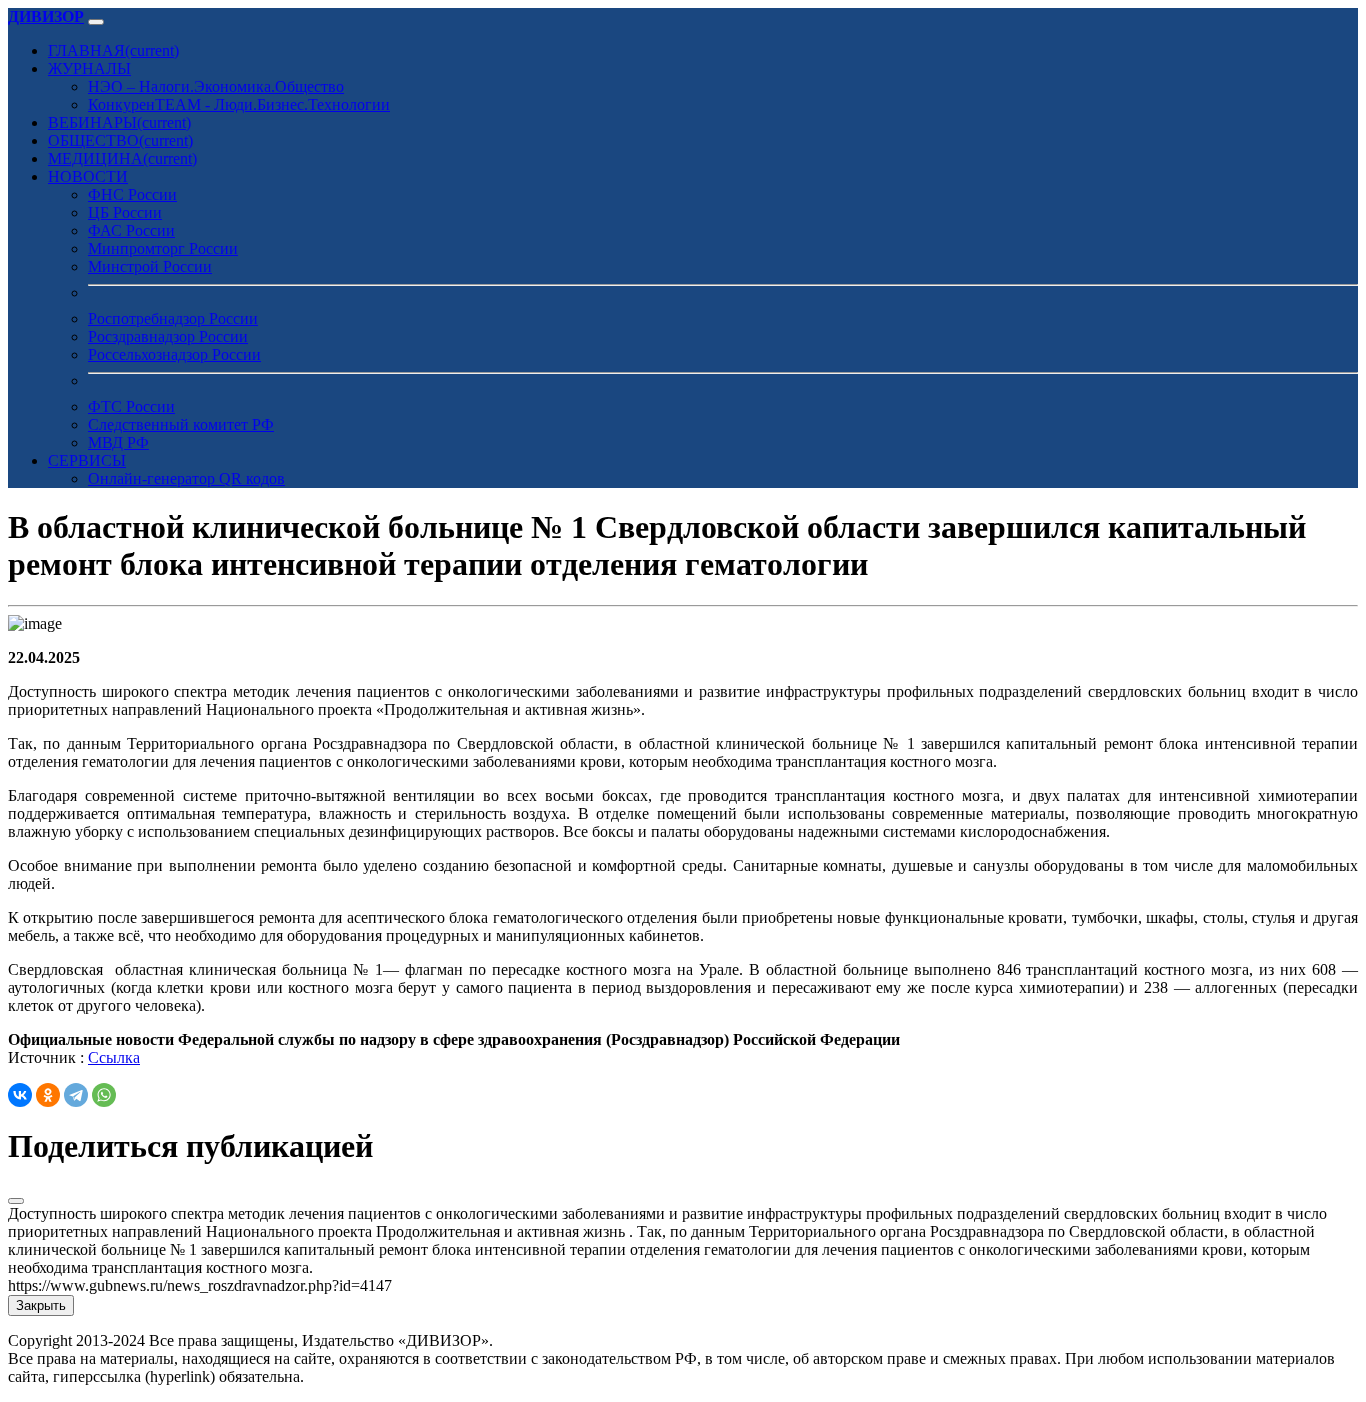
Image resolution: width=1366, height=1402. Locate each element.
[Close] (16, 1201)
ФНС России (132, 194)
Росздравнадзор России (168, 336)
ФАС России (131, 230)
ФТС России (131, 406)
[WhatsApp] (104, 1095)
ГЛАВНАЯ (113, 50)
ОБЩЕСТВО (120, 140)
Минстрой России (150, 266)
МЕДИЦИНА (122, 158)
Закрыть (41, 1305)
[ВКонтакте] (20, 1095)
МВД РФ (118, 442)
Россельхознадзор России (174, 354)
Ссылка (114, 1057)
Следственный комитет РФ (181, 424)
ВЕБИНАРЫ (119, 122)
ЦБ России (125, 212)
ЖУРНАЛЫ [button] (89, 68)
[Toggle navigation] (96, 22)
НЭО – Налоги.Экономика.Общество (216, 86)
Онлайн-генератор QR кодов (186, 478)
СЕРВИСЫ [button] (87, 460)
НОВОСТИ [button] (88, 176)
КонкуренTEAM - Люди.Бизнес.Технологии (239, 104)
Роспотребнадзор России (173, 318)
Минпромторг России (163, 248)
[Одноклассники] (48, 1095)
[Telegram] (76, 1095)
